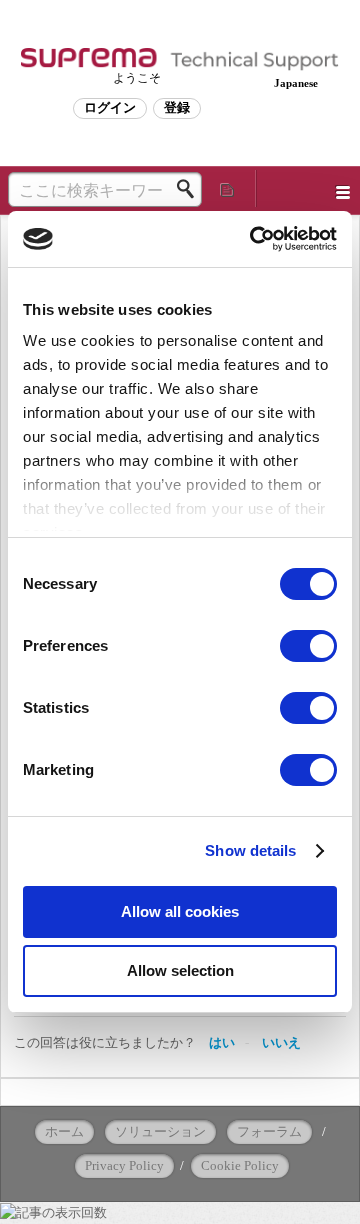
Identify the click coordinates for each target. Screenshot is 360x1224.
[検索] (191, 189)
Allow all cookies (180, 911)
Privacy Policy (124, 1165)
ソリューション (160, 1131)
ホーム (64, 1131)
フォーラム (269, 1131)
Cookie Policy (240, 1165)
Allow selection (180, 970)
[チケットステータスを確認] (228, 188)
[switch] (308, 646)
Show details (250, 850)
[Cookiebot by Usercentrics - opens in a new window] (254, 239)
